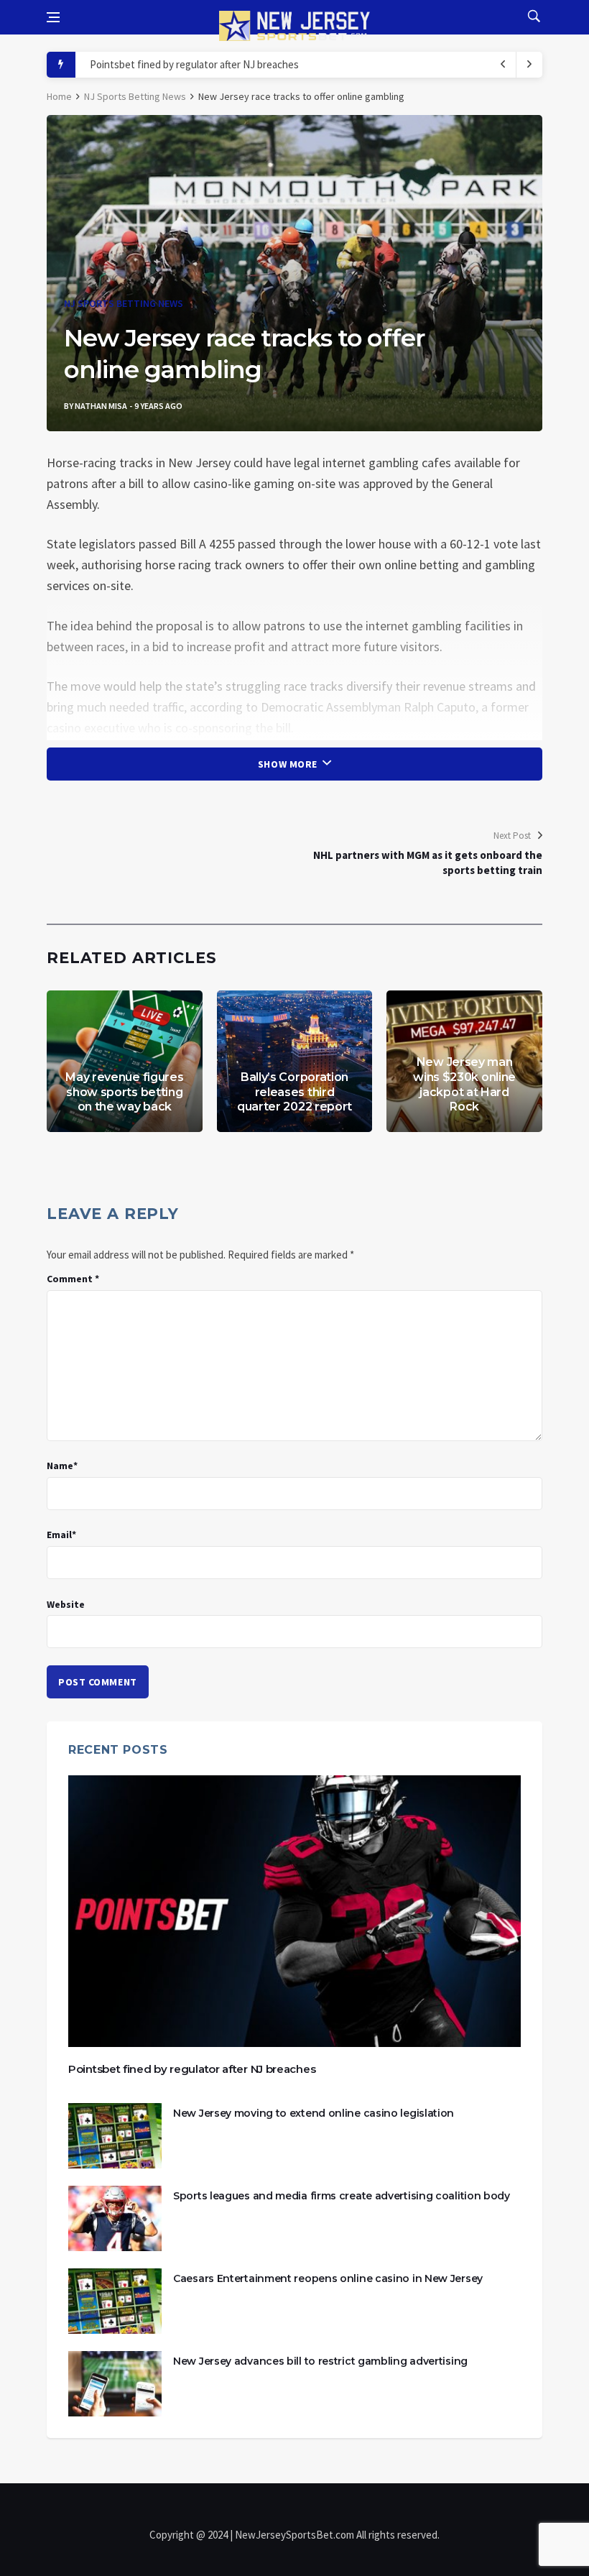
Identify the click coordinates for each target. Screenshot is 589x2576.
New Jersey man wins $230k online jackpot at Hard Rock (464, 1084)
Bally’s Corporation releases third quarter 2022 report (294, 1092)
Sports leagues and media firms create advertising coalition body (342, 2196)
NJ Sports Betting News (135, 96)
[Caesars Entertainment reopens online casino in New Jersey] (115, 2301)
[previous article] (529, 65)
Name (62, 1466)
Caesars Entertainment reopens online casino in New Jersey (328, 2278)
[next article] (504, 65)
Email (61, 1535)
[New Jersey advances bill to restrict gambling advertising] (115, 2384)
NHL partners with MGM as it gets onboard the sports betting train (428, 862)
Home (59, 96)
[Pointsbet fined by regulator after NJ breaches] (294, 1911)
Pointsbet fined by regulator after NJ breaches (194, 64)
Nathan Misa (101, 406)
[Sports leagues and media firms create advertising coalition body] (115, 2218)
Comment (73, 1279)
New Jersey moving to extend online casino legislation (314, 2113)
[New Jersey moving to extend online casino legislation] (115, 2136)
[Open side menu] (53, 17)
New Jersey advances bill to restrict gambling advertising (320, 2361)
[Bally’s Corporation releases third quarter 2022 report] (295, 1061)
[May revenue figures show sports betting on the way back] (125, 1061)
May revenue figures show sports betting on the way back (124, 1092)
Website (66, 1604)
